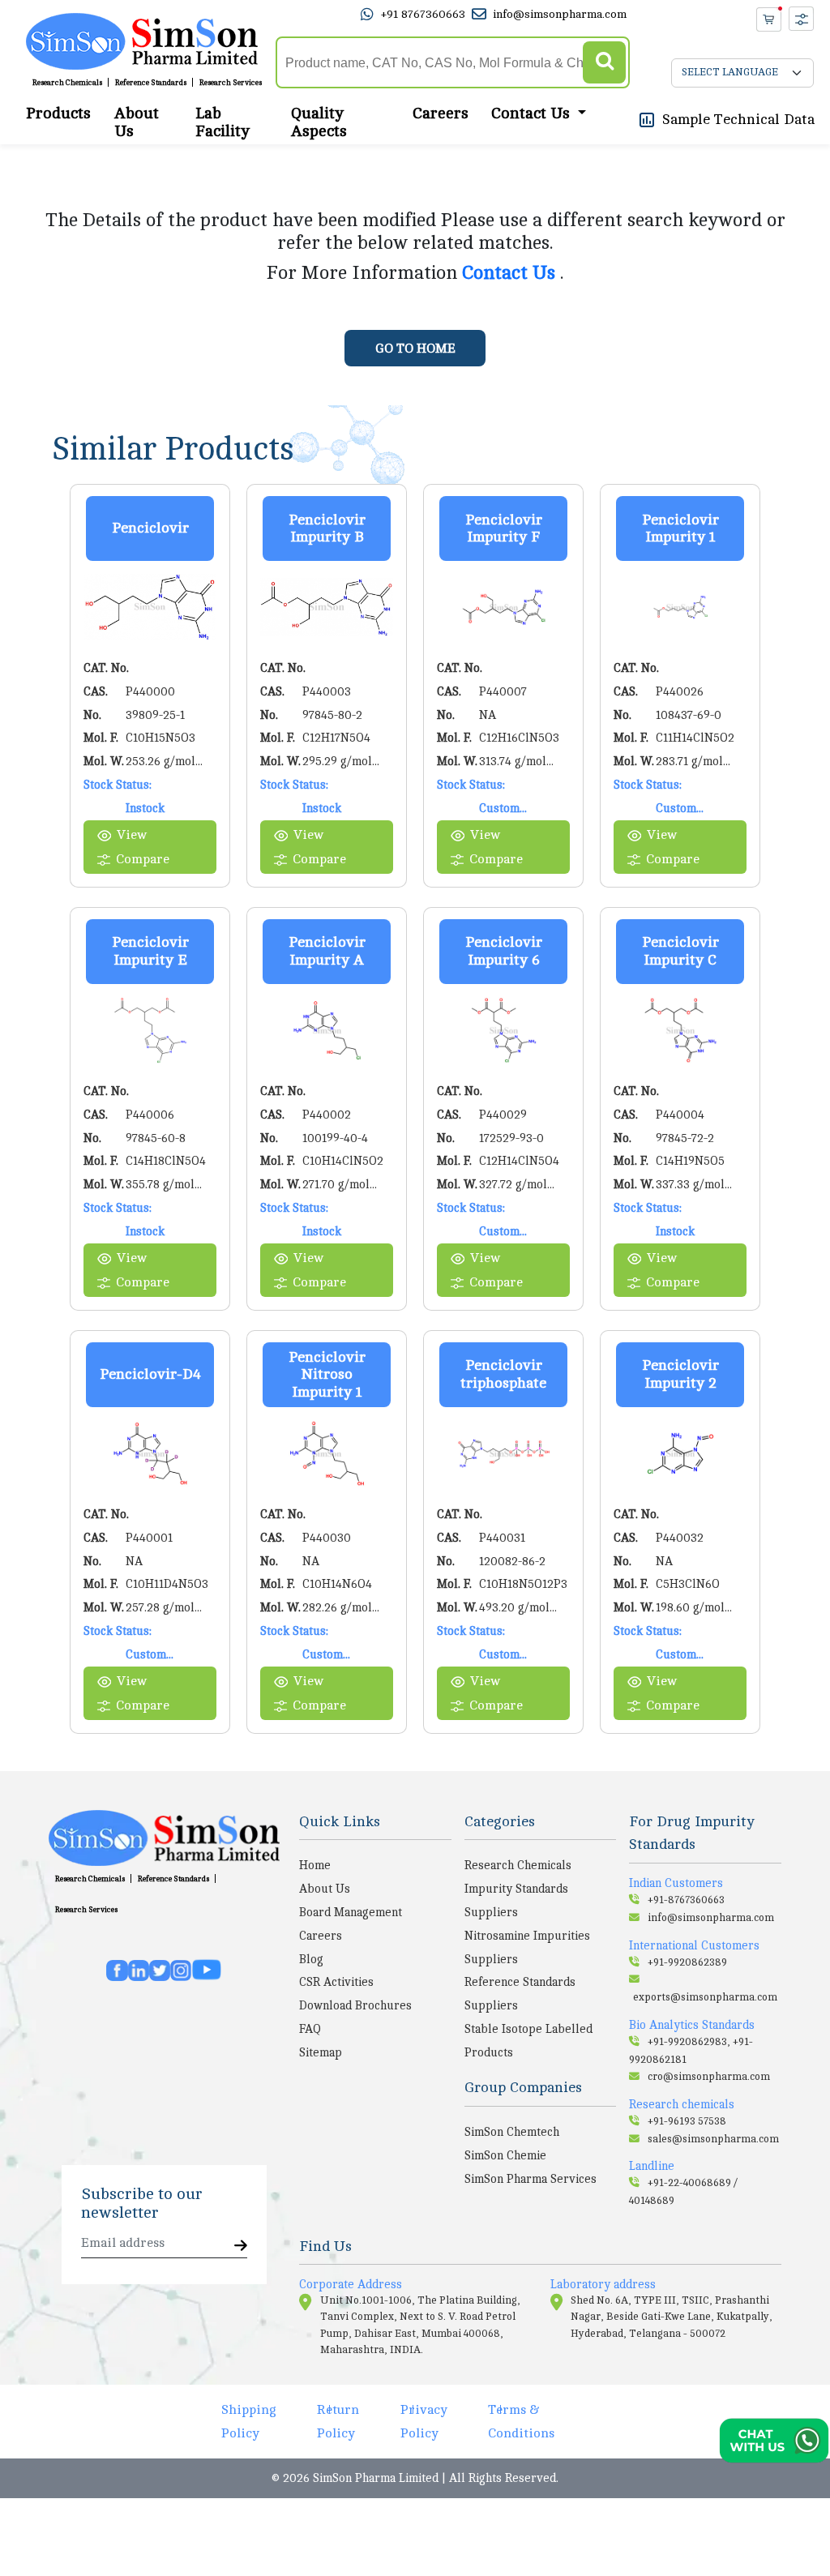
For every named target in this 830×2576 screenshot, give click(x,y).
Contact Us (511, 273)
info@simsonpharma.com (560, 14)
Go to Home (415, 349)
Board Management (351, 1912)
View (132, 835)
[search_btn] (604, 63)
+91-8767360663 (686, 1900)
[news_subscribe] (241, 2247)
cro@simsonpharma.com (709, 2077)
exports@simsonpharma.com (705, 1997)
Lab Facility (222, 122)
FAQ (310, 2029)
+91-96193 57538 (687, 2121)
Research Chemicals (67, 83)
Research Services (231, 83)
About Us (137, 122)
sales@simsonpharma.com (713, 2139)
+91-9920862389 (687, 1962)
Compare (143, 859)
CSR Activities (336, 1982)
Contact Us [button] (533, 113)
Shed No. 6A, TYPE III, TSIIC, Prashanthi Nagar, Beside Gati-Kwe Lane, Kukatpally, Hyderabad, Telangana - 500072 (672, 2317)
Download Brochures (355, 2005)
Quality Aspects (319, 122)
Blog (311, 1959)
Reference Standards (151, 83)
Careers (441, 113)
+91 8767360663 (423, 14)
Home (315, 1865)
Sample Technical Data (738, 119)
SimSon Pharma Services (531, 2179)
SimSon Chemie (505, 2155)
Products (58, 113)
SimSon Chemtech (512, 2132)
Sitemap (321, 2052)
